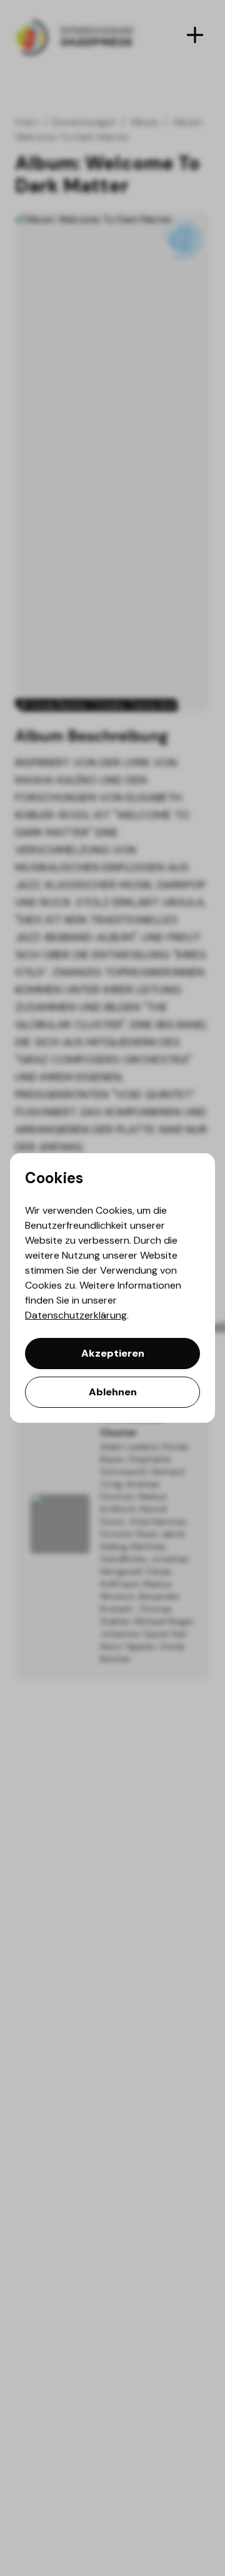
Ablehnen (113, 1392)
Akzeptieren (113, 1353)
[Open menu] (195, 35)
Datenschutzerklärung (76, 1315)
